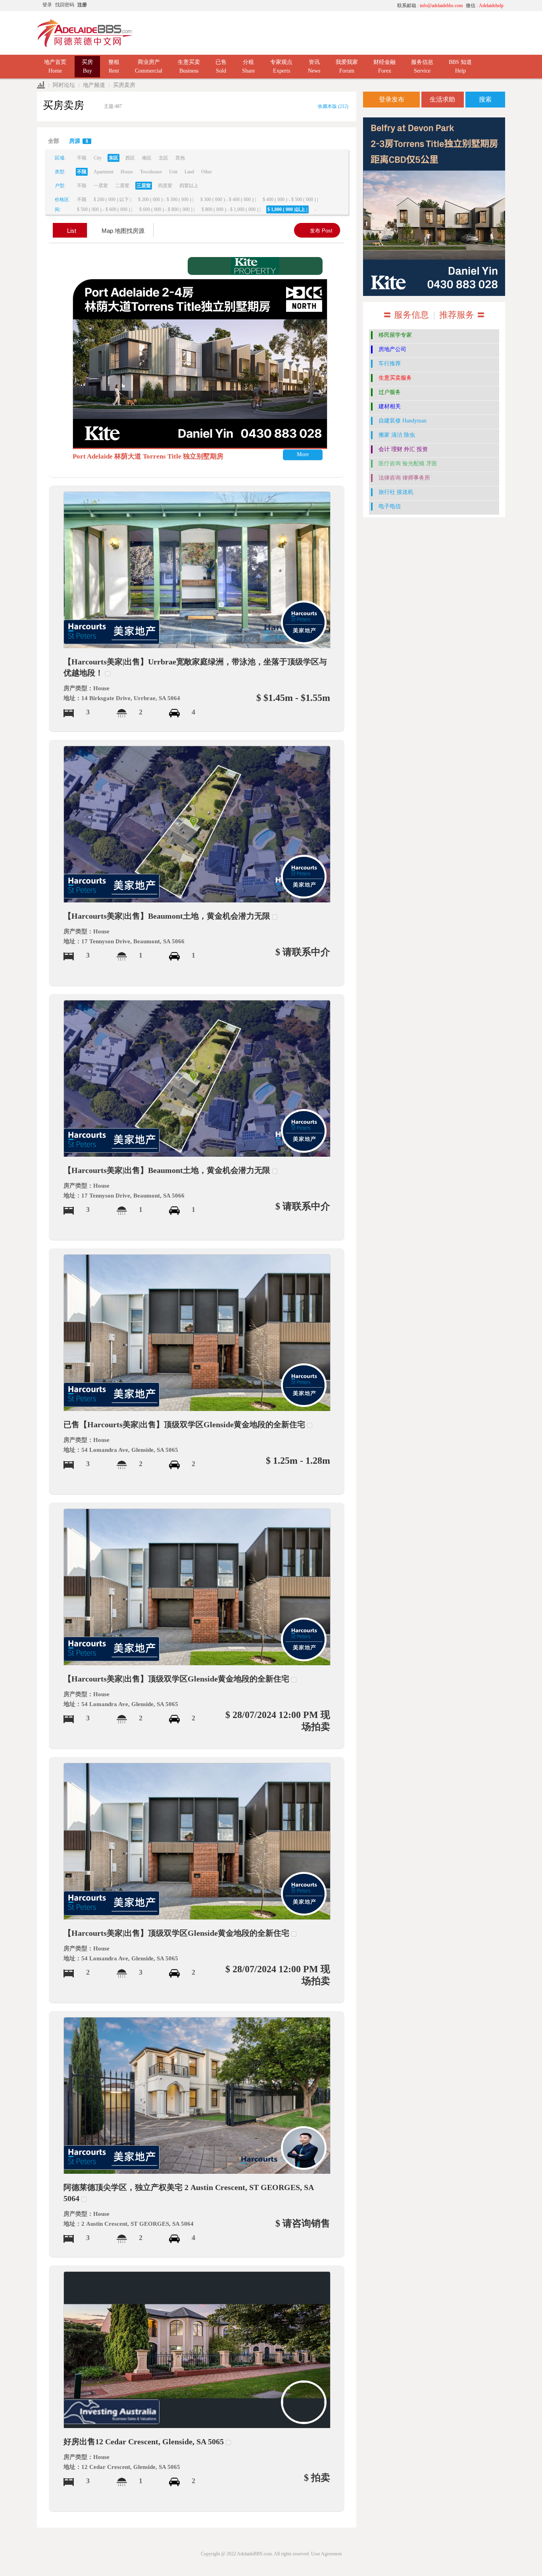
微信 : (485, 6)
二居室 (122, 186)
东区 (113, 158)
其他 (180, 158)
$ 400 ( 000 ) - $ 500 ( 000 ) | (290, 200)
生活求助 (442, 99)
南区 (147, 158)
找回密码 (65, 5)
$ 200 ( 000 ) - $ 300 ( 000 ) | (166, 200)
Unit (173, 172)
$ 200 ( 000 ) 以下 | (112, 200)
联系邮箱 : (430, 6)
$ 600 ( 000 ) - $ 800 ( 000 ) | (167, 209)
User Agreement (326, 2554)
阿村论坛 (64, 85)
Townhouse (151, 172)
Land (189, 172)
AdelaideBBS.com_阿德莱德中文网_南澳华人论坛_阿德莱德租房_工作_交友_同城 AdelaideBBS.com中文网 (41, 85)
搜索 (485, 99)
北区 (163, 158)
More (303, 454)
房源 (79, 141)
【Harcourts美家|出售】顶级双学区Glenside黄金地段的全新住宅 (176, 1679)
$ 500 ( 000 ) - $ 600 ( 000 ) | (105, 209)
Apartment (104, 172)
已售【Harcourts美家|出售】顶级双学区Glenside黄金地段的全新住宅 (184, 1424)
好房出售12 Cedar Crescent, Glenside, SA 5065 (144, 2442)
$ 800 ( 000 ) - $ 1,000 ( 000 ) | (231, 209)
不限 (82, 158)
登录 (47, 5)
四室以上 (189, 186)
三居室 (144, 186)
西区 (130, 158)
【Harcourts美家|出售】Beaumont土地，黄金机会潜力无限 (167, 916)
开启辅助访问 (317, 6)
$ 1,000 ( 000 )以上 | (287, 209)
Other (207, 172)
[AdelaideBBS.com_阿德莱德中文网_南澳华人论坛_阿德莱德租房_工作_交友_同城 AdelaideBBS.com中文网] (85, 33)
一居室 (101, 186)
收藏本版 (333, 106)
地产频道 (94, 85)
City (98, 158)
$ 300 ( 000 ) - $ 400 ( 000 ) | (228, 200)
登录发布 (392, 99)
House (127, 172)
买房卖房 (124, 85)
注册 (82, 5)
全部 (54, 141)
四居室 (165, 186)
